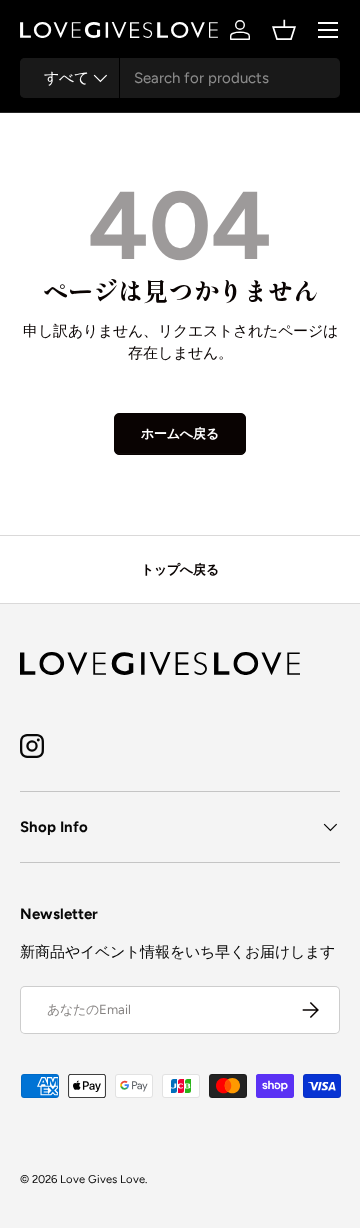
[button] (284, 30)
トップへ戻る (180, 569)
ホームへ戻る (180, 433)
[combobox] (180, 78)
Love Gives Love (102, 1179)
